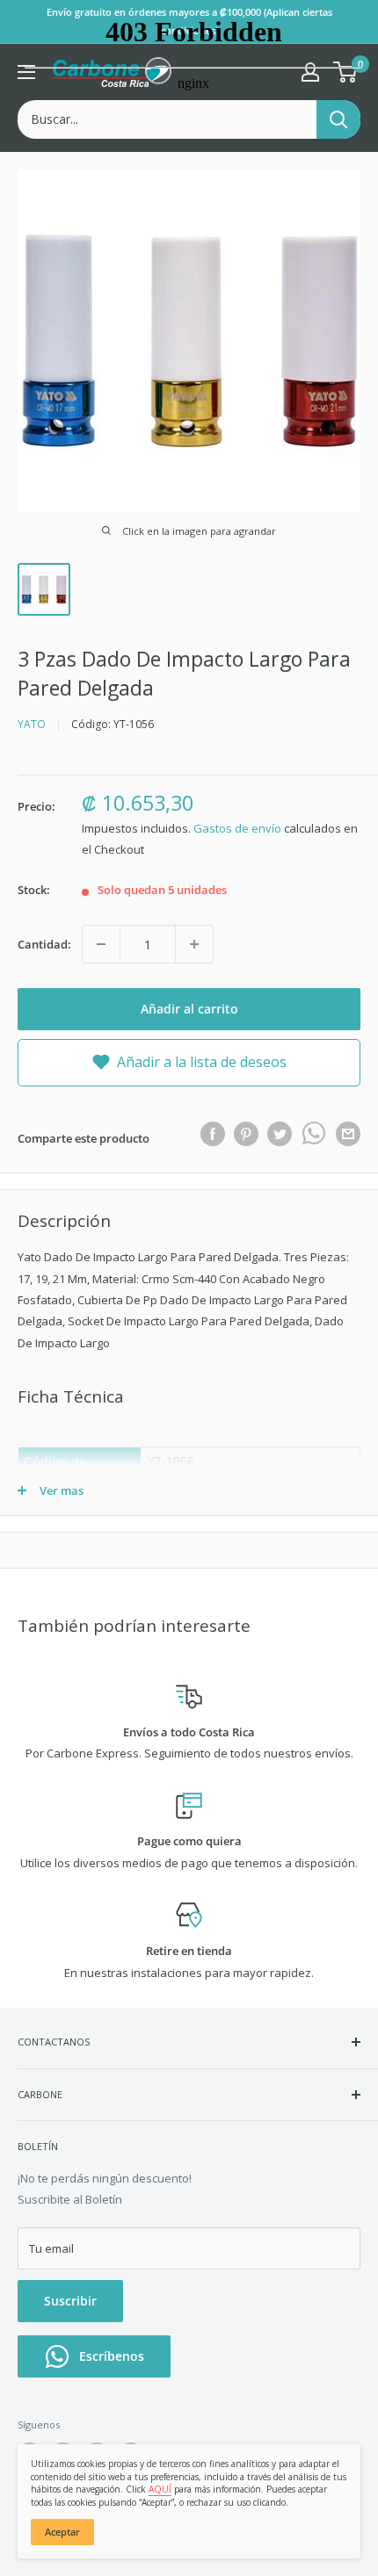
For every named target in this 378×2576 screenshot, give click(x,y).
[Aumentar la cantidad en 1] (194, 944)
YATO (32, 724)
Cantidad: (44, 944)
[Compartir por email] (348, 1134)
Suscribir (70, 2301)
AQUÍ (160, 2489)
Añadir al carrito (189, 1009)
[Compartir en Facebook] (213, 1134)
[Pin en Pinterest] (246, 1134)
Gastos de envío (237, 828)
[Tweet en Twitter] (280, 1134)
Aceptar (62, 2532)
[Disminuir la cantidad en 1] (101, 944)
